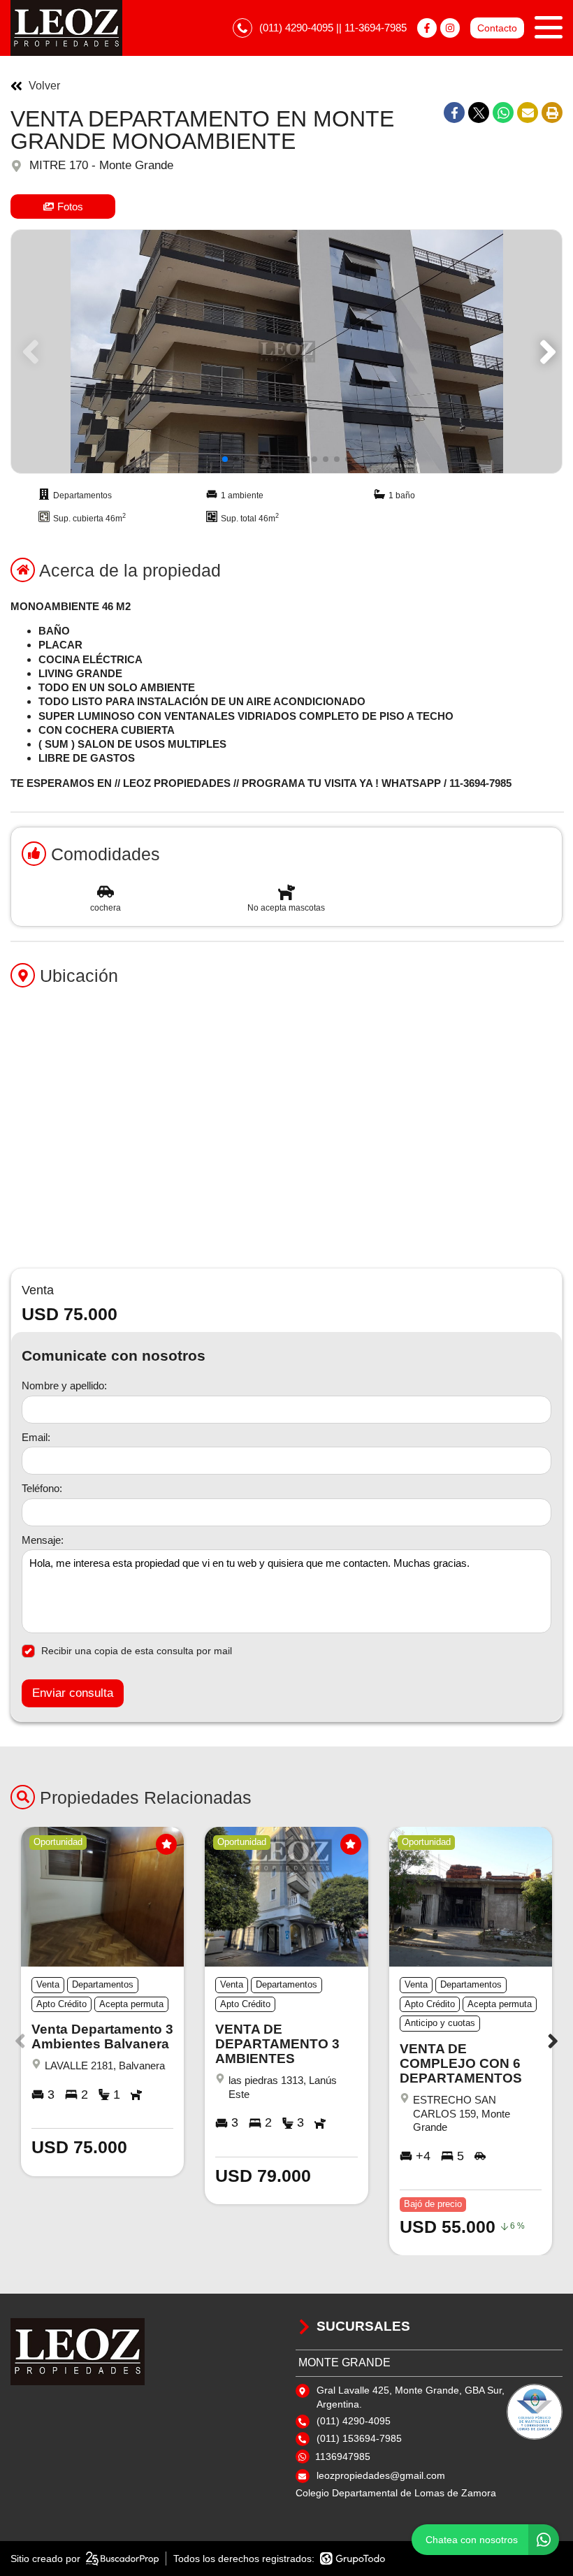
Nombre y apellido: (64, 1385)
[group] (286, 352)
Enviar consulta (73, 1693)
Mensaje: (43, 1540)
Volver (44, 86)
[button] (545, 352)
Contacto (497, 28)
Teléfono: (42, 1488)
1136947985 (343, 2456)
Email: (36, 1437)
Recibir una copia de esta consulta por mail (137, 1651)
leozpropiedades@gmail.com (381, 2475)
